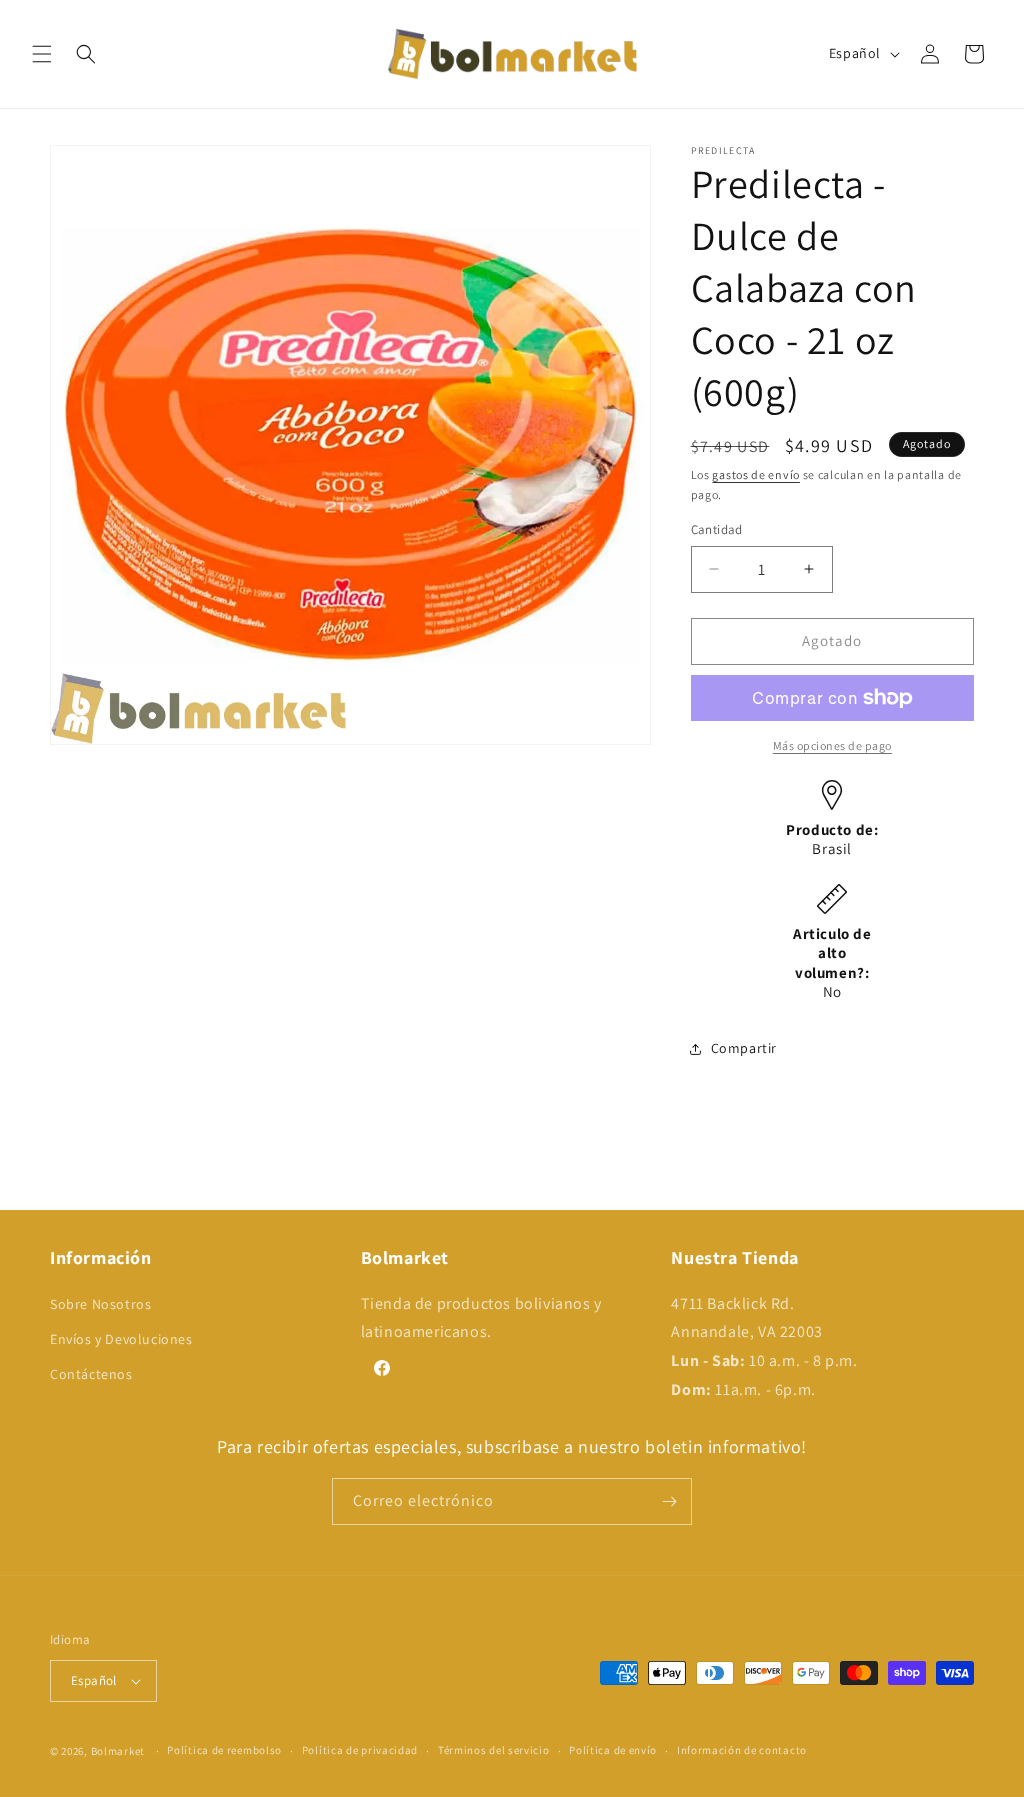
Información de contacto (742, 1750)
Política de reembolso (224, 1750)
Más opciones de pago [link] (832, 745)
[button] (42, 54)
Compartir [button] (744, 1048)
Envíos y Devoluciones (121, 1339)
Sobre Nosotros (100, 1304)
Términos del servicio (494, 1750)
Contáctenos (91, 1374)
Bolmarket (118, 1751)
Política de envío (613, 1750)
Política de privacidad (360, 1750)
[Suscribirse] (669, 1501)
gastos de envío (756, 474)
